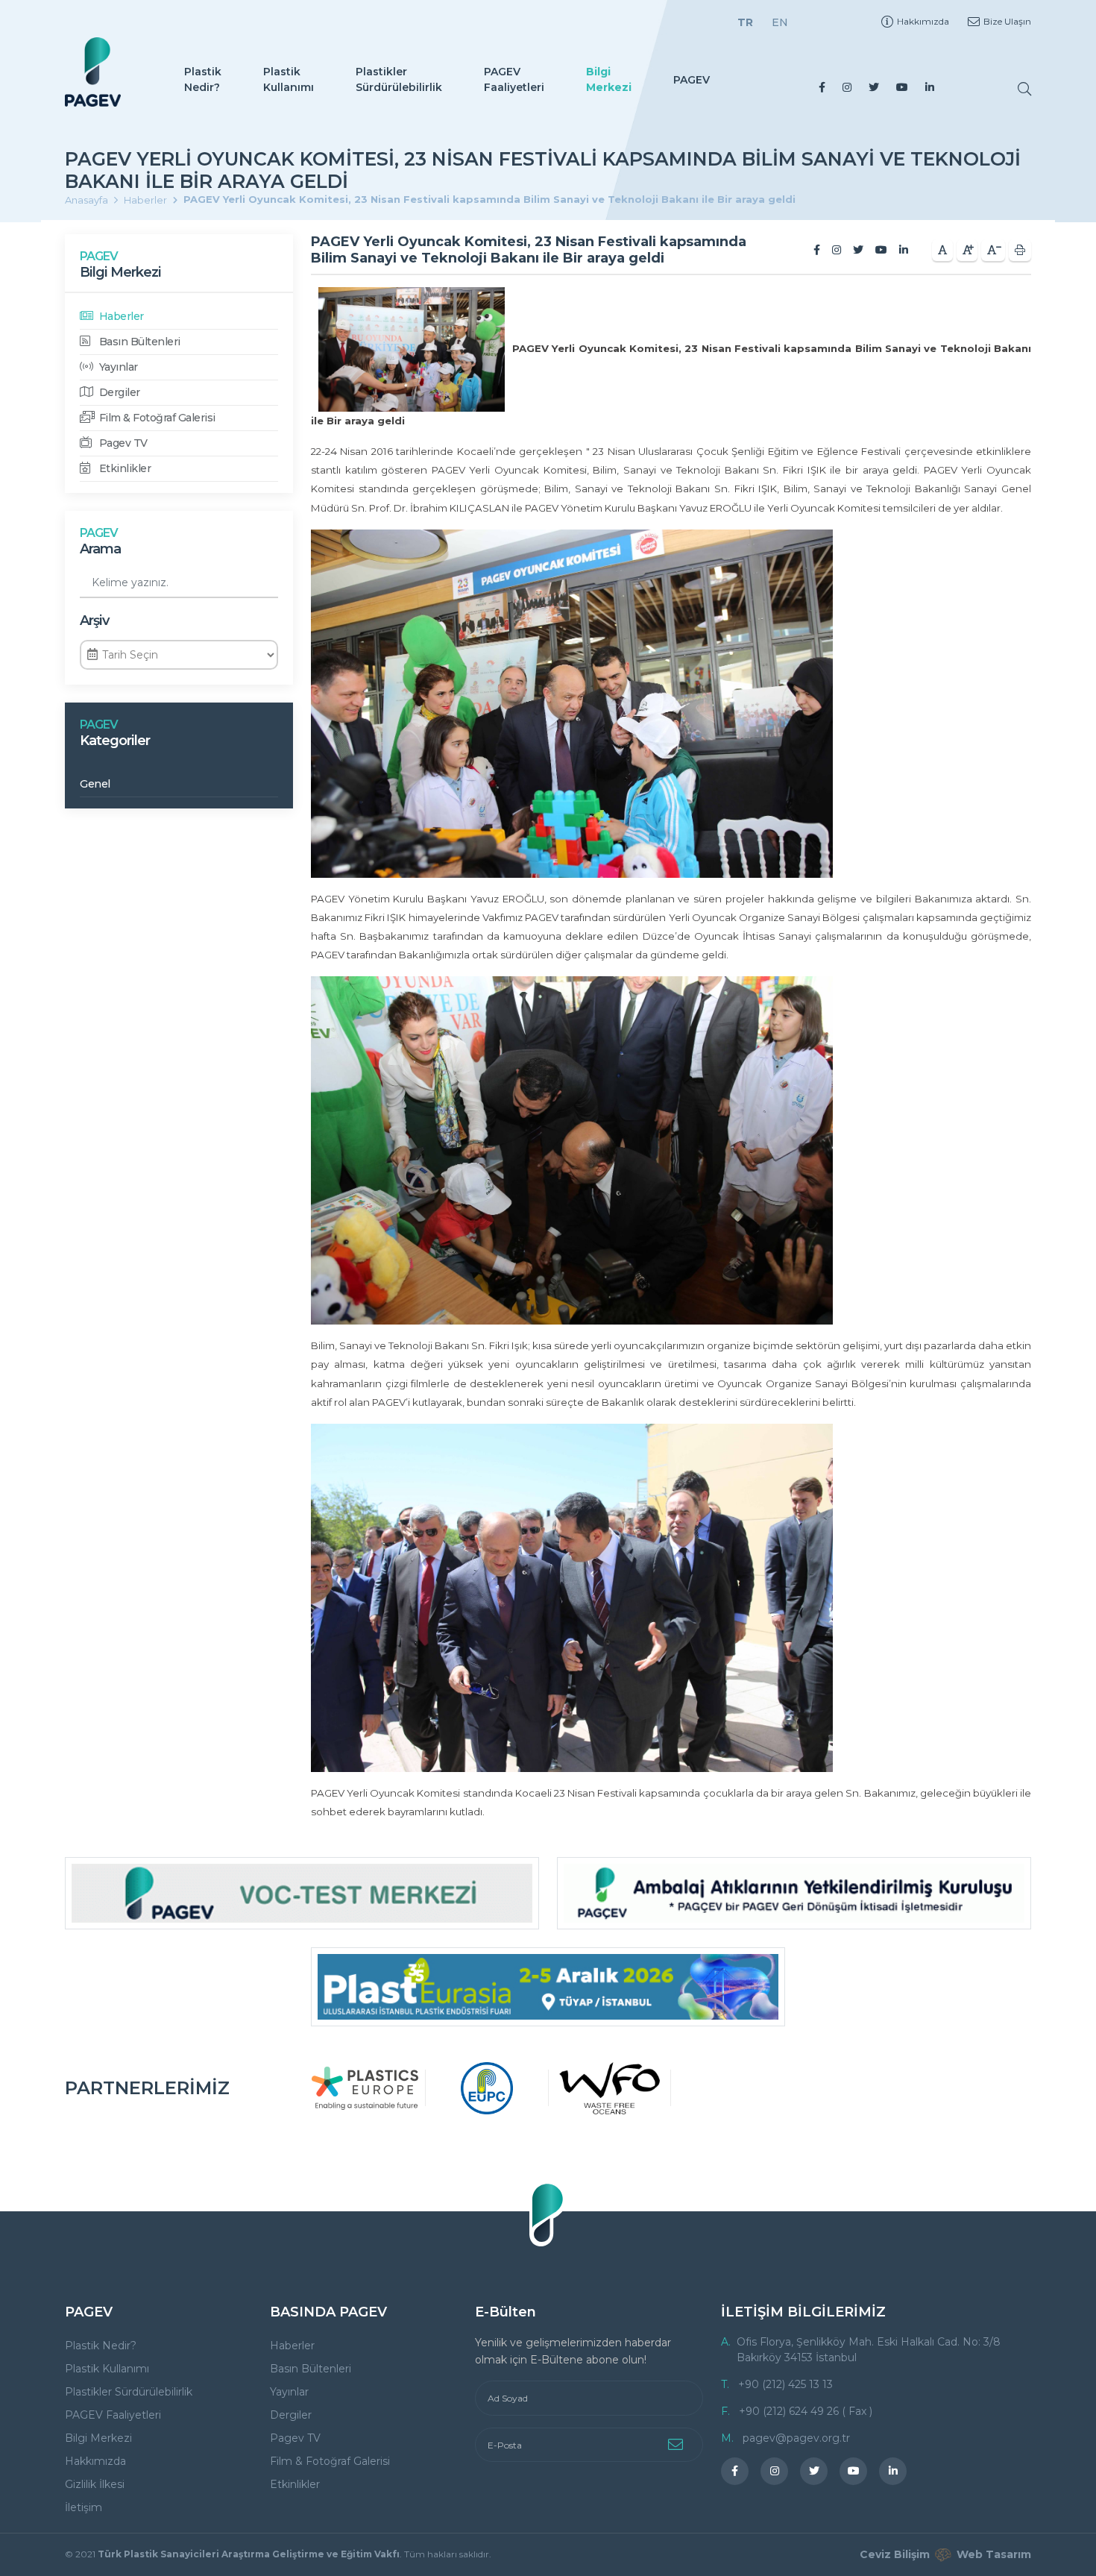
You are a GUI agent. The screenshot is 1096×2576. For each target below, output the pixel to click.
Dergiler (118, 392)
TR (745, 22)
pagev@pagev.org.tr (796, 2438)
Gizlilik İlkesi (95, 2484)
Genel (95, 784)
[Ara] (1024, 89)
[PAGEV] (93, 72)
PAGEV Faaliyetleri (514, 79)
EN (780, 22)
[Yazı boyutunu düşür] (993, 250)
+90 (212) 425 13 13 (785, 2384)
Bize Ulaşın (1007, 21)
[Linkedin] (930, 87)
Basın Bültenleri (138, 342)
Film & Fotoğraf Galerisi (156, 418)
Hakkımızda (923, 21)
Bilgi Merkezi (609, 79)
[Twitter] (874, 87)
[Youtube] (902, 87)
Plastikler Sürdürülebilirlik (399, 79)
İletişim (84, 2507)
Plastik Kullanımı (289, 79)
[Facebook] (822, 87)
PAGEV (692, 80)
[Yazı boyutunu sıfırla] (942, 250)
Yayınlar (117, 367)
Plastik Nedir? (203, 79)
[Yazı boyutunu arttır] (967, 250)
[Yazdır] (1020, 250)
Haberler (145, 200)
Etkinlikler (123, 468)
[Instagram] (847, 87)
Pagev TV (122, 443)
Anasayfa (86, 200)
